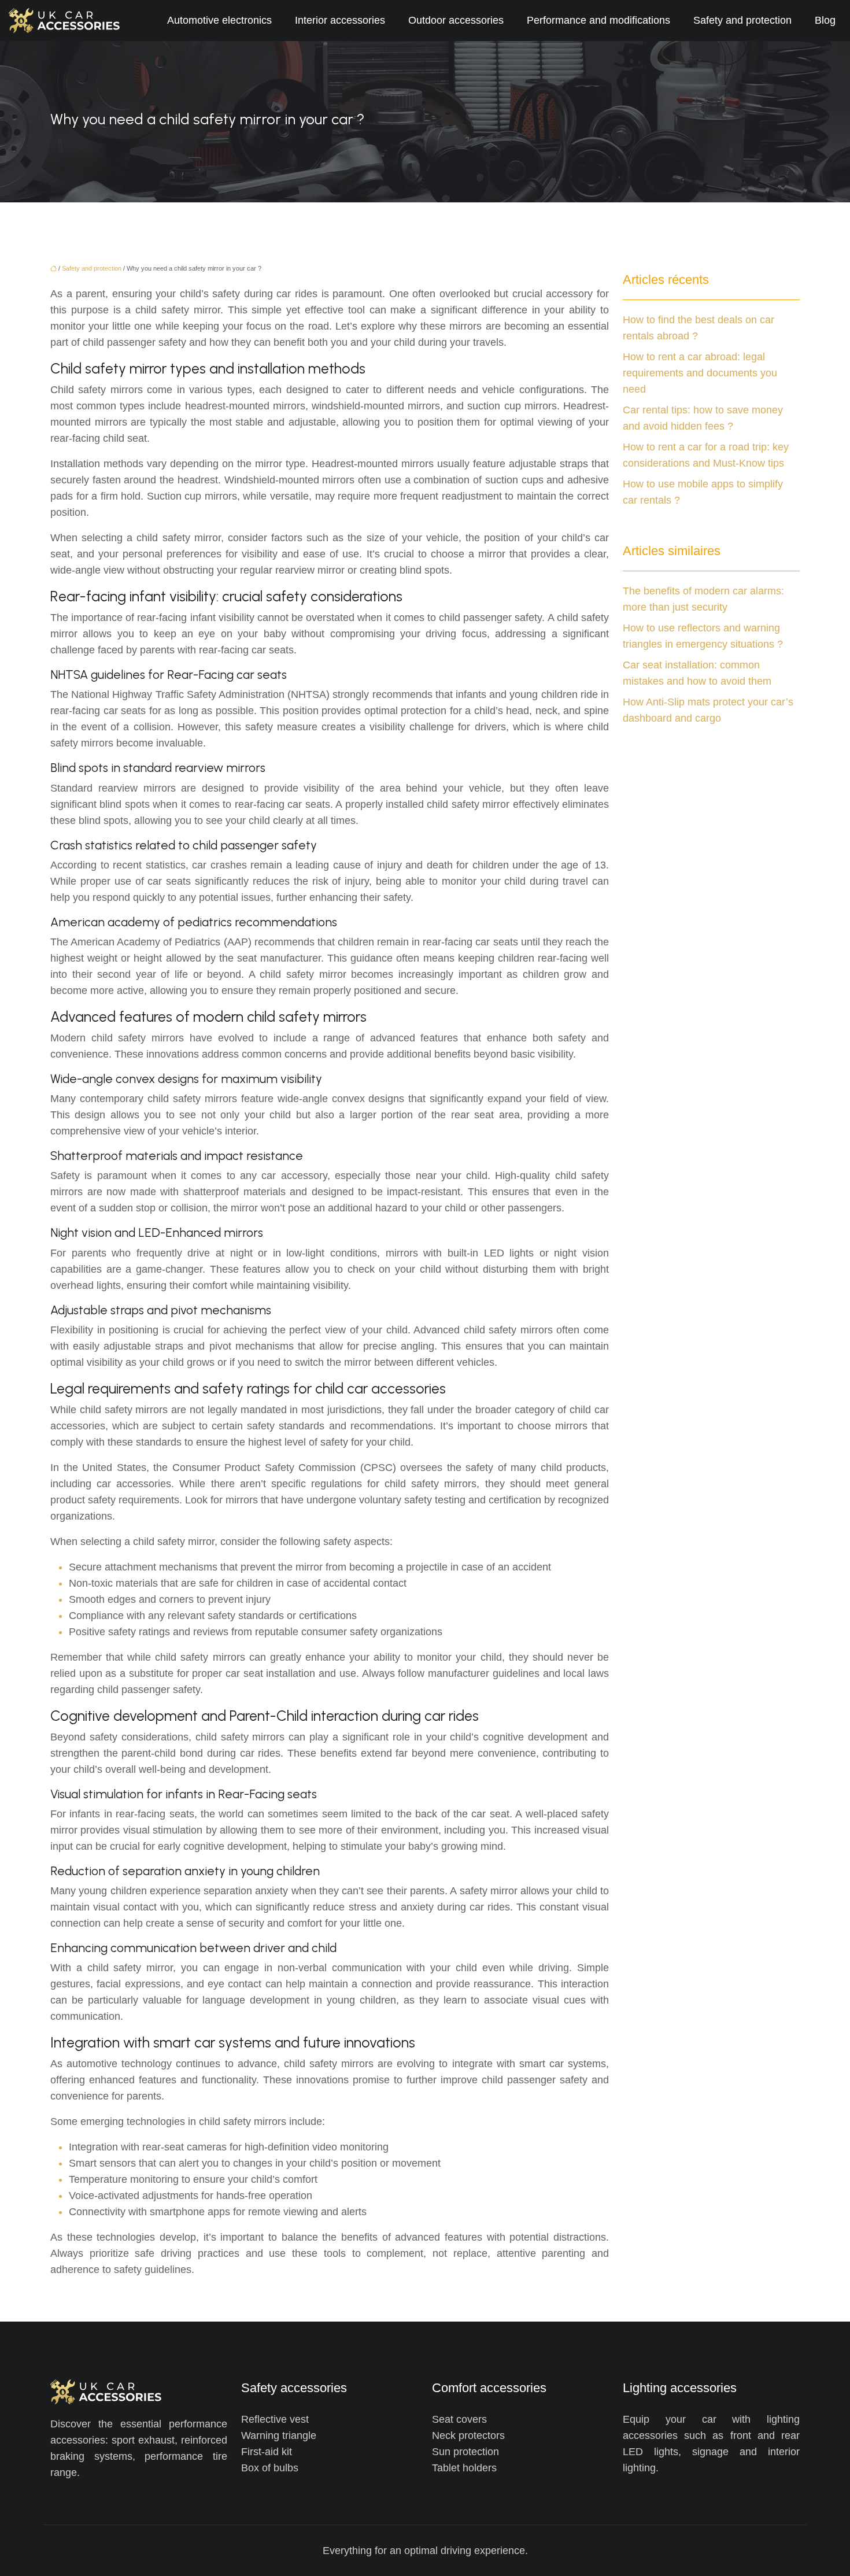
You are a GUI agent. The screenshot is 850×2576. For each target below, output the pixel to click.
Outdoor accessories (456, 20)
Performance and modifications (598, 20)
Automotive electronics (219, 20)
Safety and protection (742, 20)
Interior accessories (340, 20)
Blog (825, 20)
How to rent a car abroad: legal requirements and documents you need (700, 373)
